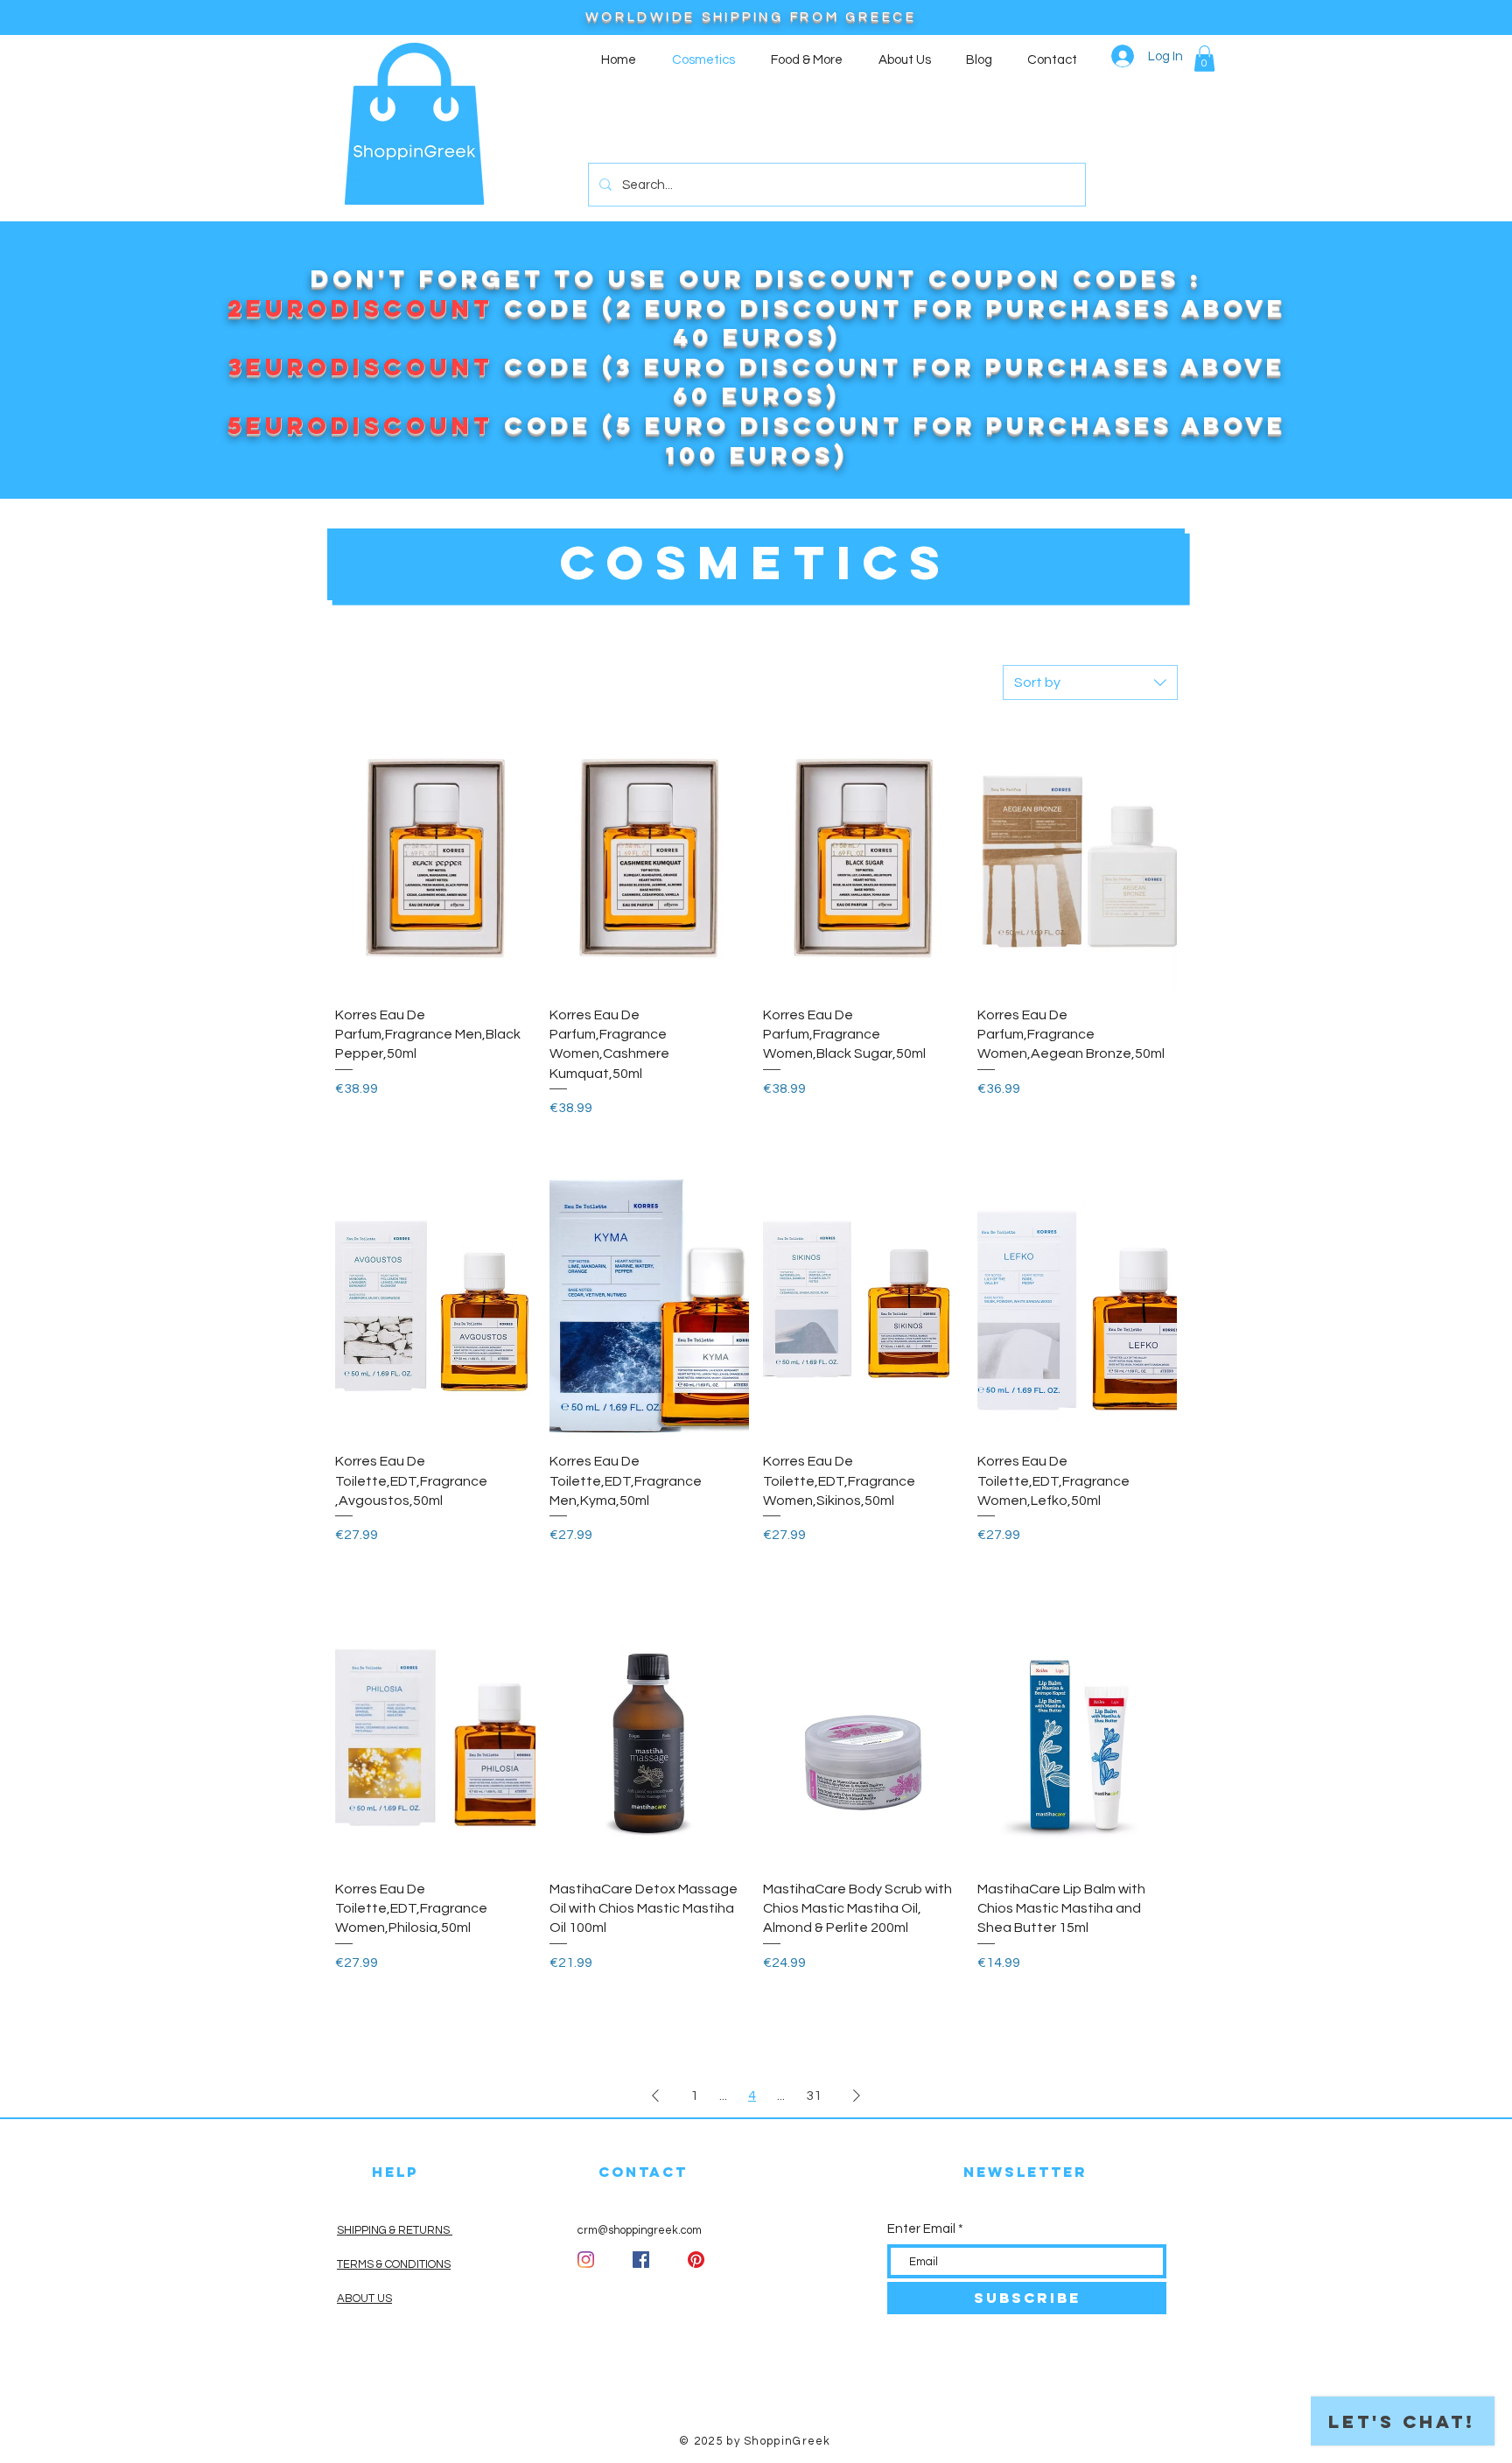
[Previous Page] (655, 2096)
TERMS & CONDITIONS (394, 2264)
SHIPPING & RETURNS (395, 2230)
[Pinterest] (696, 2260)
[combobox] (1090, 682)
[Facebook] (641, 2260)
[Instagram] (586, 2260)
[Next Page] (857, 2096)
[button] (1204, 59)
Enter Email (921, 2229)
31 (814, 2096)
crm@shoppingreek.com (640, 2230)
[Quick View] (435, 858)
